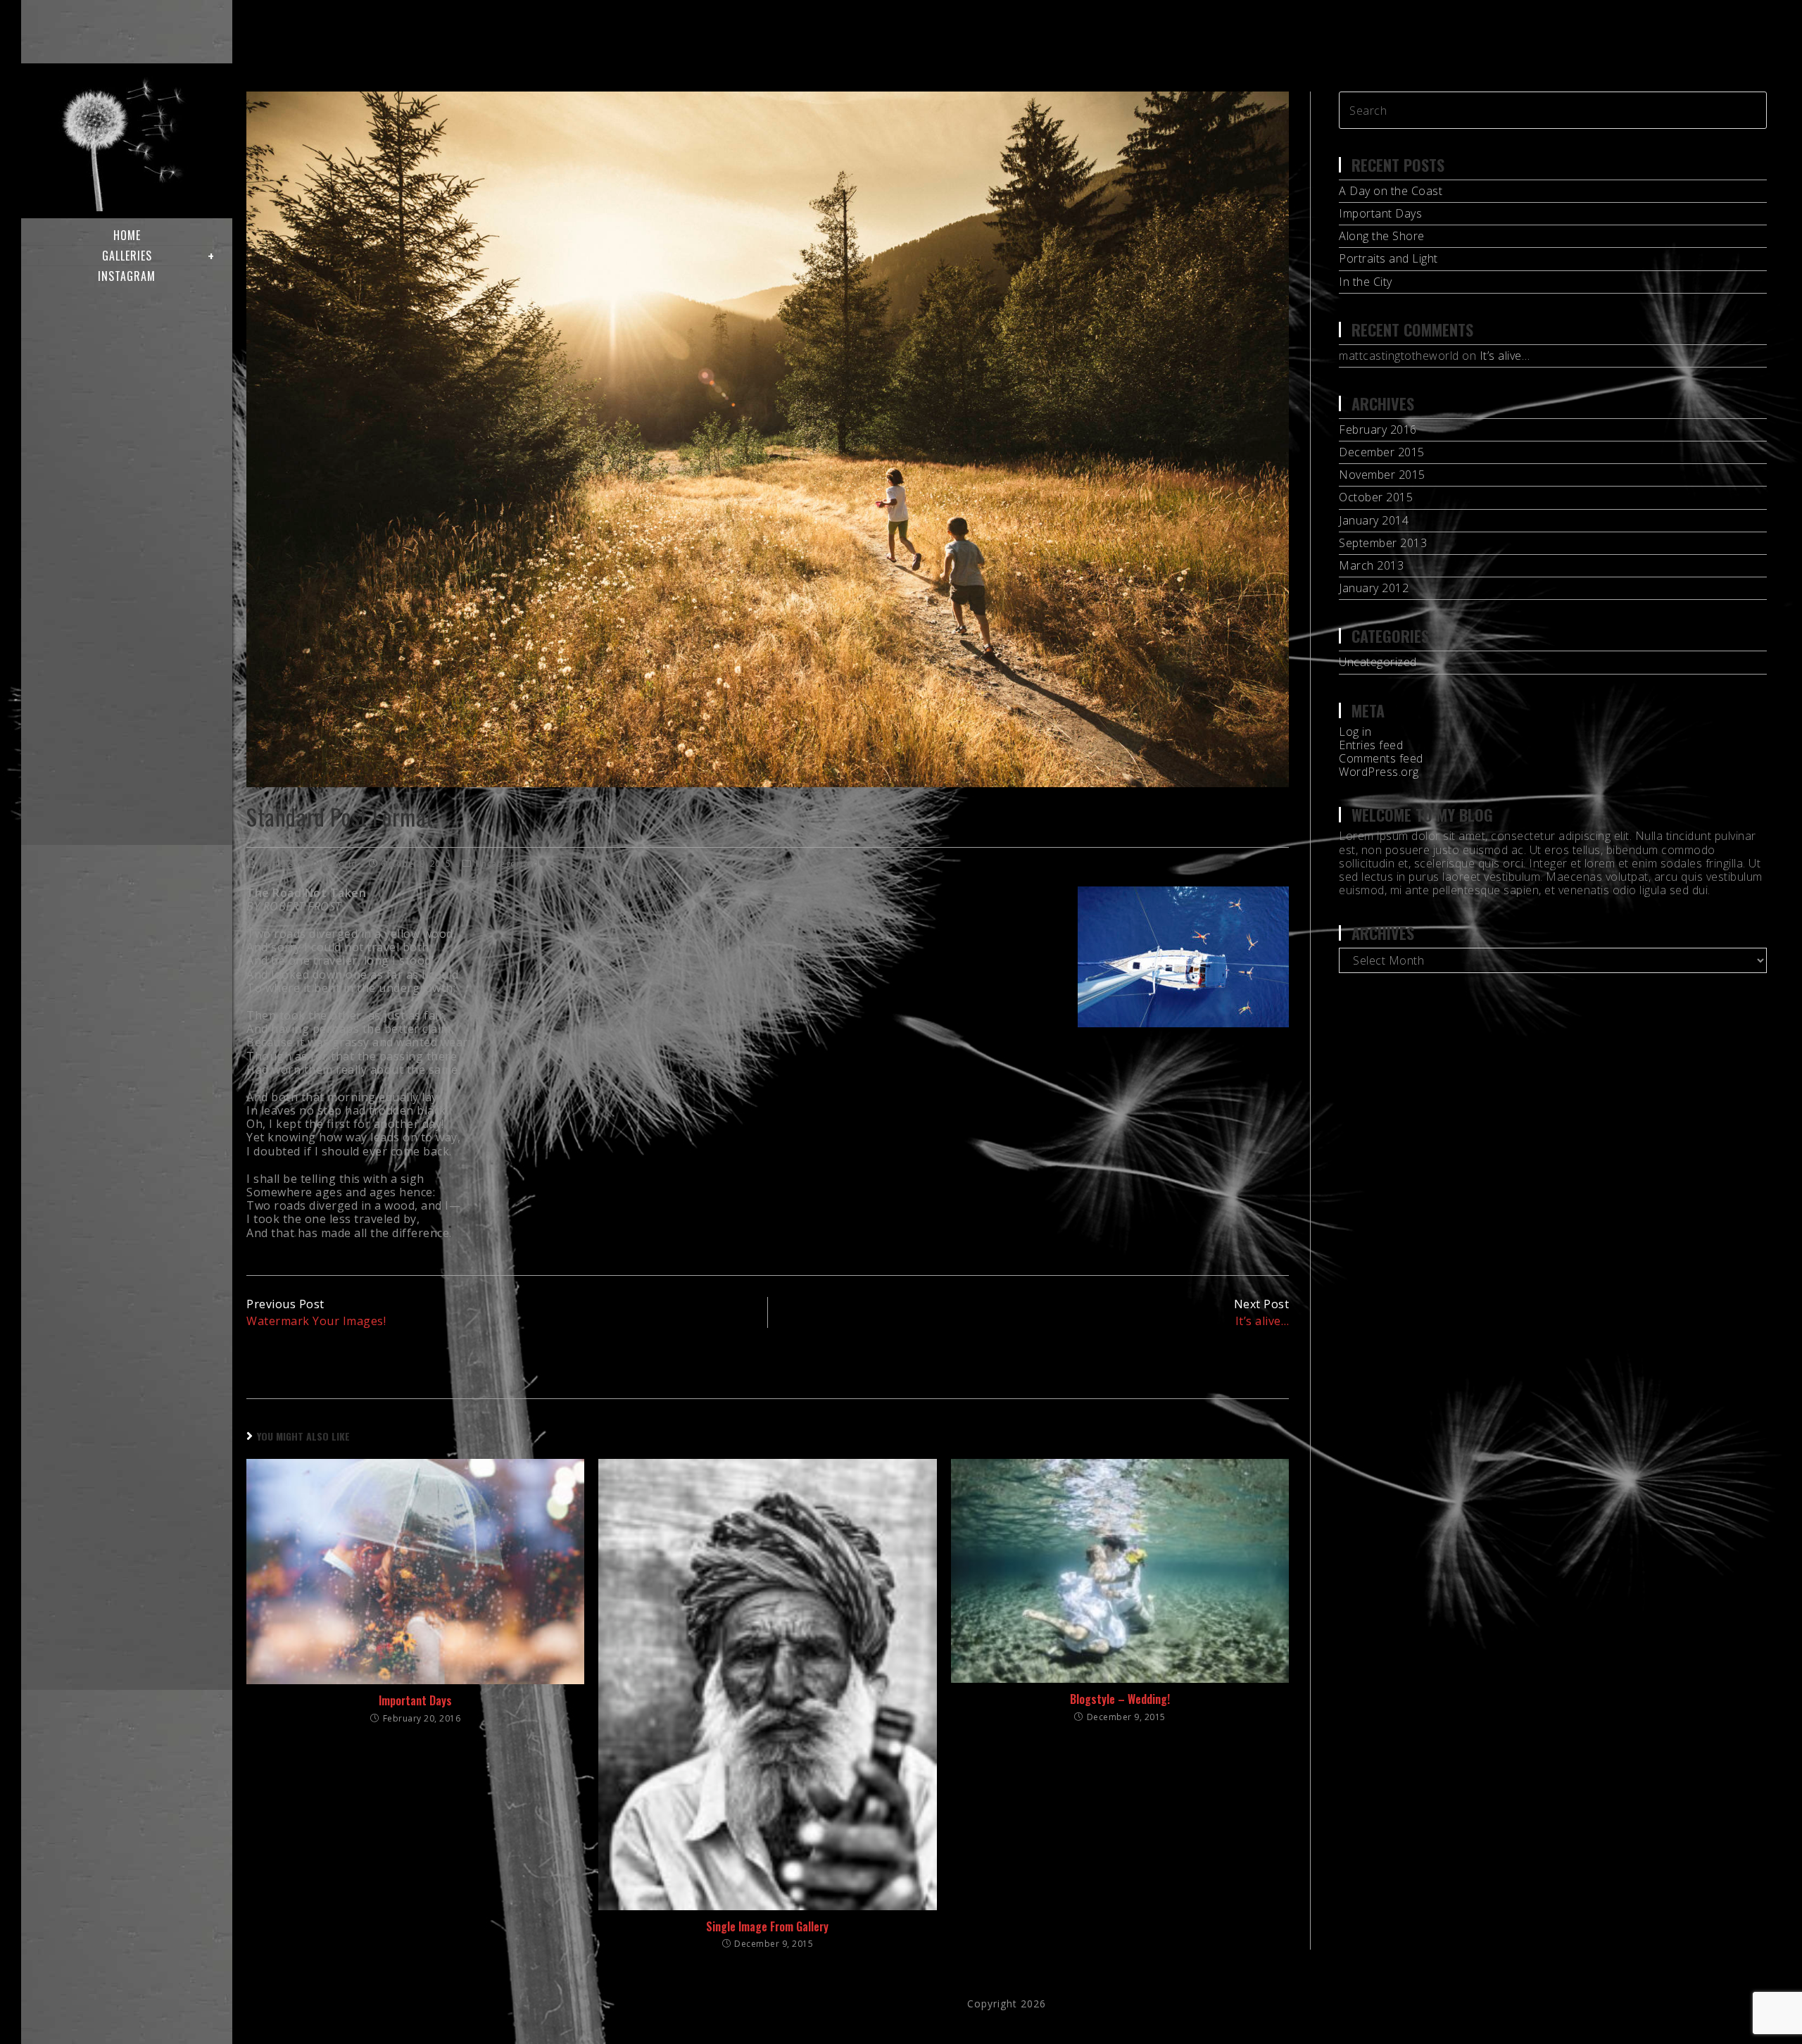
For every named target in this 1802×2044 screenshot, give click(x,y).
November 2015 (1382, 475)
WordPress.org (1379, 772)
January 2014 (1374, 520)
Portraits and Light (1388, 258)
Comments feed (1381, 758)
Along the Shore (1382, 236)
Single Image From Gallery (767, 1926)
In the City (1366, 282)
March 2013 (1371, 565)
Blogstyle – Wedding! (1120, 1699)
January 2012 (1374, 588)
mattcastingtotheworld (308, 864)
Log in (1355, 732)
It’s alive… (1505, 356)
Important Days (415, 1700)
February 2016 (1378, 430)
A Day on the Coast (1391, 191)
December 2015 (1382, 452)
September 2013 (1383, 543)
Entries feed (1371, 745)
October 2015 (1376, 497)
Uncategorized (507, 864)
